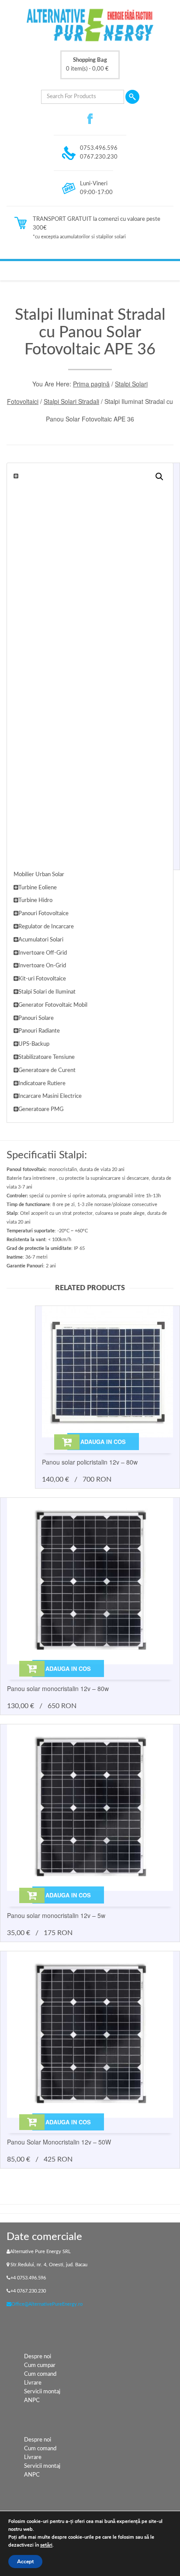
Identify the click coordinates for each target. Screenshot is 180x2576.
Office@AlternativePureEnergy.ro (47, 2304)
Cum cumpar (40, 2365)
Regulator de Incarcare (46, 927)
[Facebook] (90, 119)
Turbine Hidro (35, 901)
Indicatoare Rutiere (42, 1084)
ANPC (32, 2401)
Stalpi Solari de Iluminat (47, 992)
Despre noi (38, 2357)
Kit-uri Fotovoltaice (42, 979)
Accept (25, 2562)
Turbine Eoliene (38, 888)
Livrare (33, 2383)
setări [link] (46, 2545)
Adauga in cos (103, 1442)
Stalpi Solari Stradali (71, 401)
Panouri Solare (36, 1018)
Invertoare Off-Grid (43, 953)
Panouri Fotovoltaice (43, 914)
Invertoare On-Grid (42, 966)
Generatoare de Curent (47, 1070)
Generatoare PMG (41, 1109)
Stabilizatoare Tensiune (47, 1057)
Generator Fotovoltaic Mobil (53, 1005)
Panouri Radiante (39, 1031)
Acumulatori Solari (41, 940)
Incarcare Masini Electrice (50, 1096)
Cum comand (40, 2374)
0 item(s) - (87, 65)
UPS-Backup (34, 1044)
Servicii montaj (42, 2392)
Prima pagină (91, 384)
